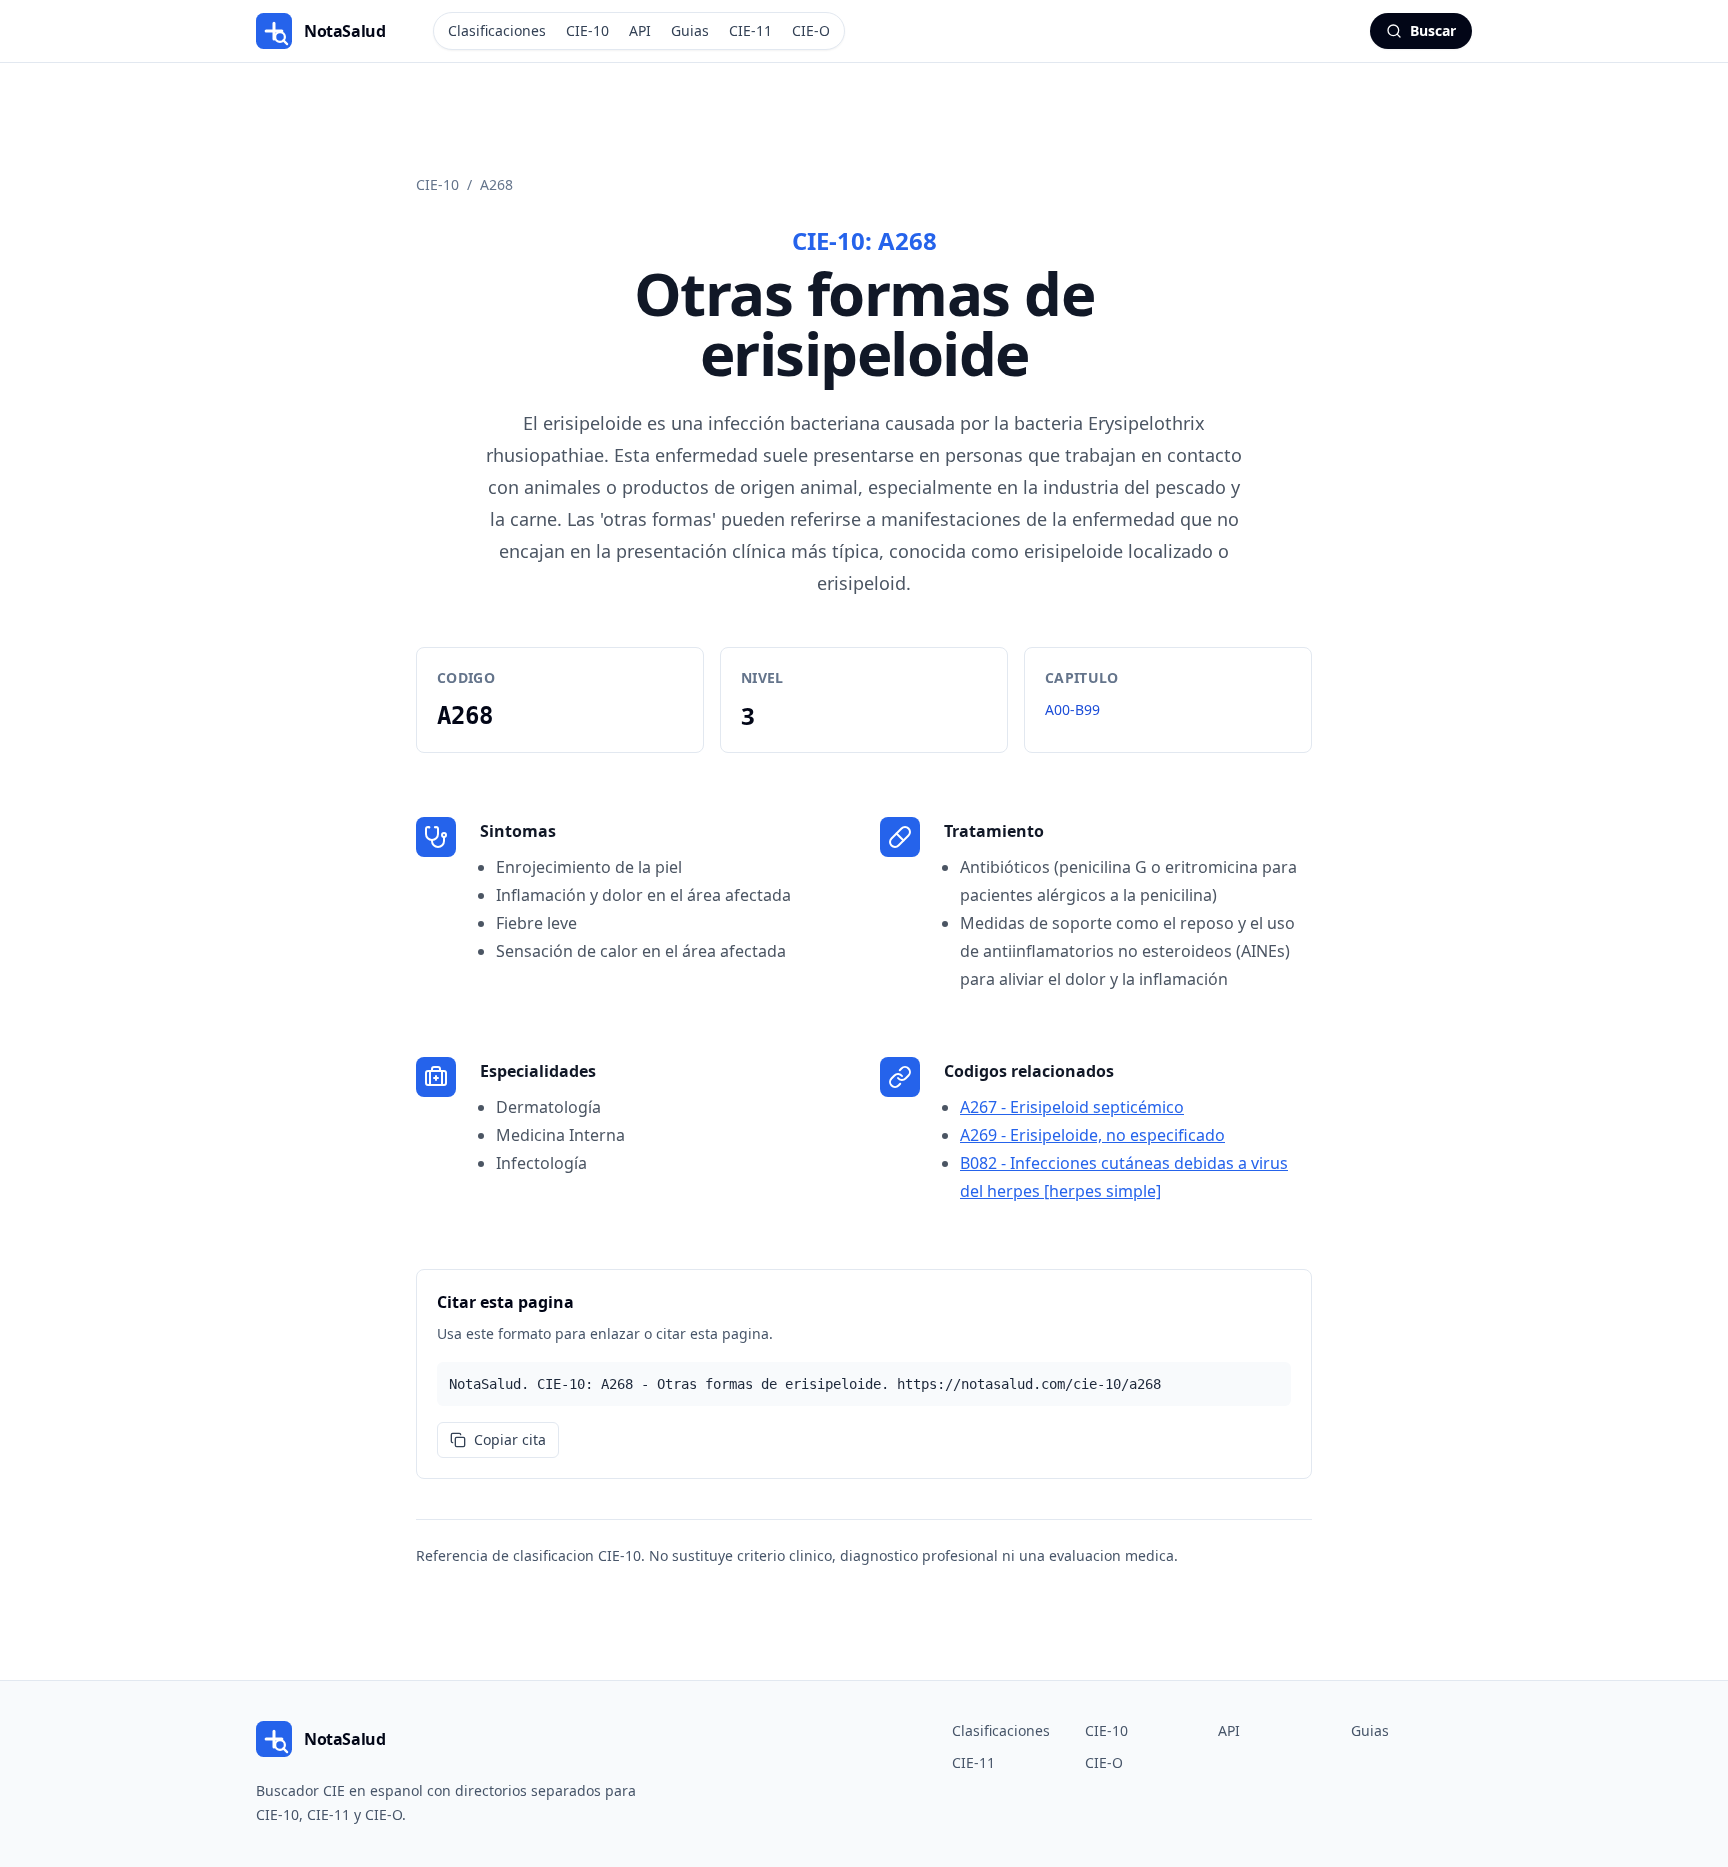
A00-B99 (1072, 709)
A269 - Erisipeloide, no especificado (1092, 1135)
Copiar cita (510, 1439)
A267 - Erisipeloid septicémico (1072, 1107)
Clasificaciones (497, 30)
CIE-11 (750, 30)
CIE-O (811, 30)
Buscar (1433, 30)
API (640, 30)
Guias (690, 30)
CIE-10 (587, 30)
